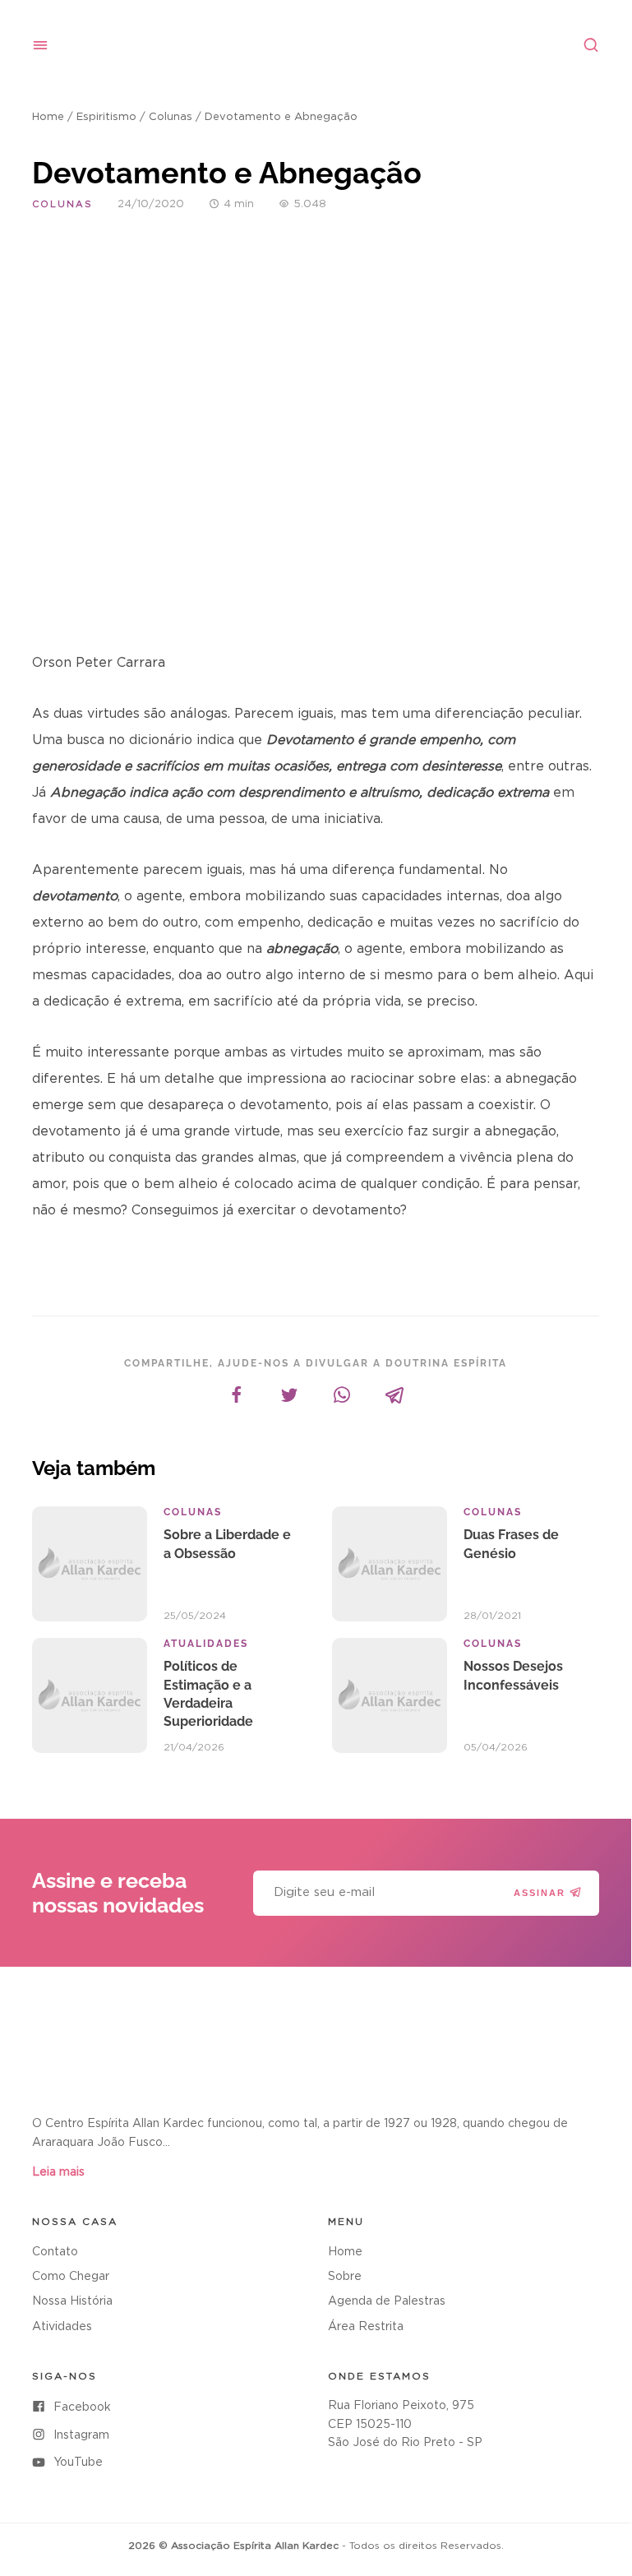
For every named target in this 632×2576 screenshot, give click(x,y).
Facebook (82, 2407)
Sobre (345, 2277)
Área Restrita (366, 2327)
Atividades (62, 2327)
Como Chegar (71, 2277)
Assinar (540, 1893)
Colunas (171, 117)
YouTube (78, 2463)
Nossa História (72, 2301)
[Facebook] (237, 1395)
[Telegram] (394, 1395)
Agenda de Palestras (387, 2301)
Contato (55, 2252)
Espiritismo (106, 117)
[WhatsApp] (342, 1395)
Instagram (81, 2435)
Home (48, 117)
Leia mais (58, 2172)
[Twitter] (289, 1395)
